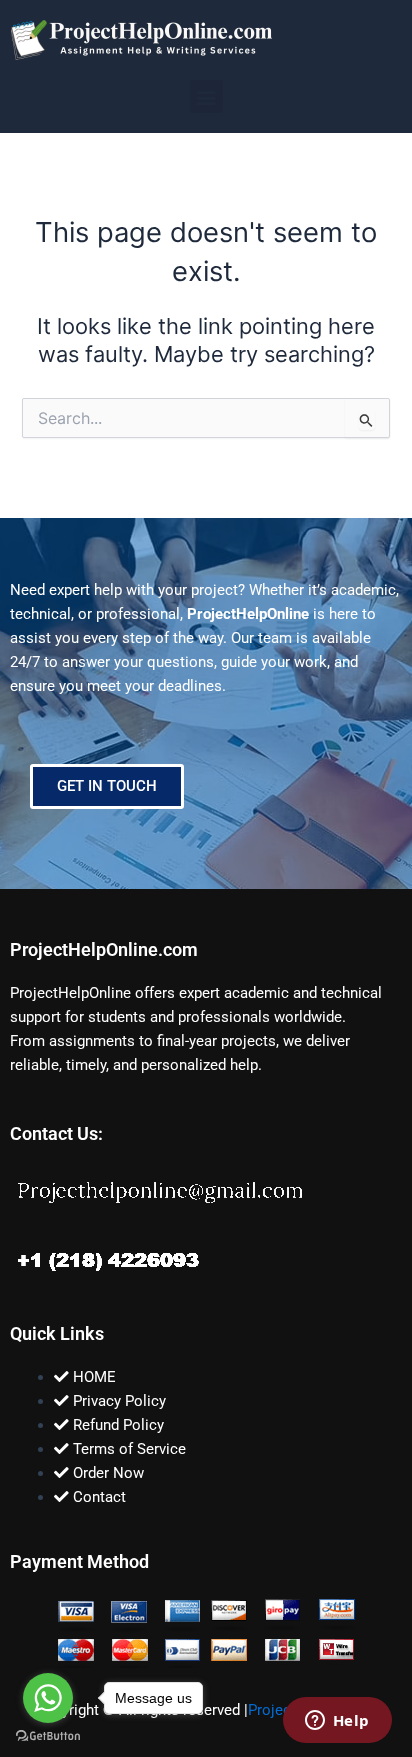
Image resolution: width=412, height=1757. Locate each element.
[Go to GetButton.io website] (48, 1736)
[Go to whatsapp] (48, 1698)
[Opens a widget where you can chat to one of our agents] (337, 1722)
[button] (206, 96)
